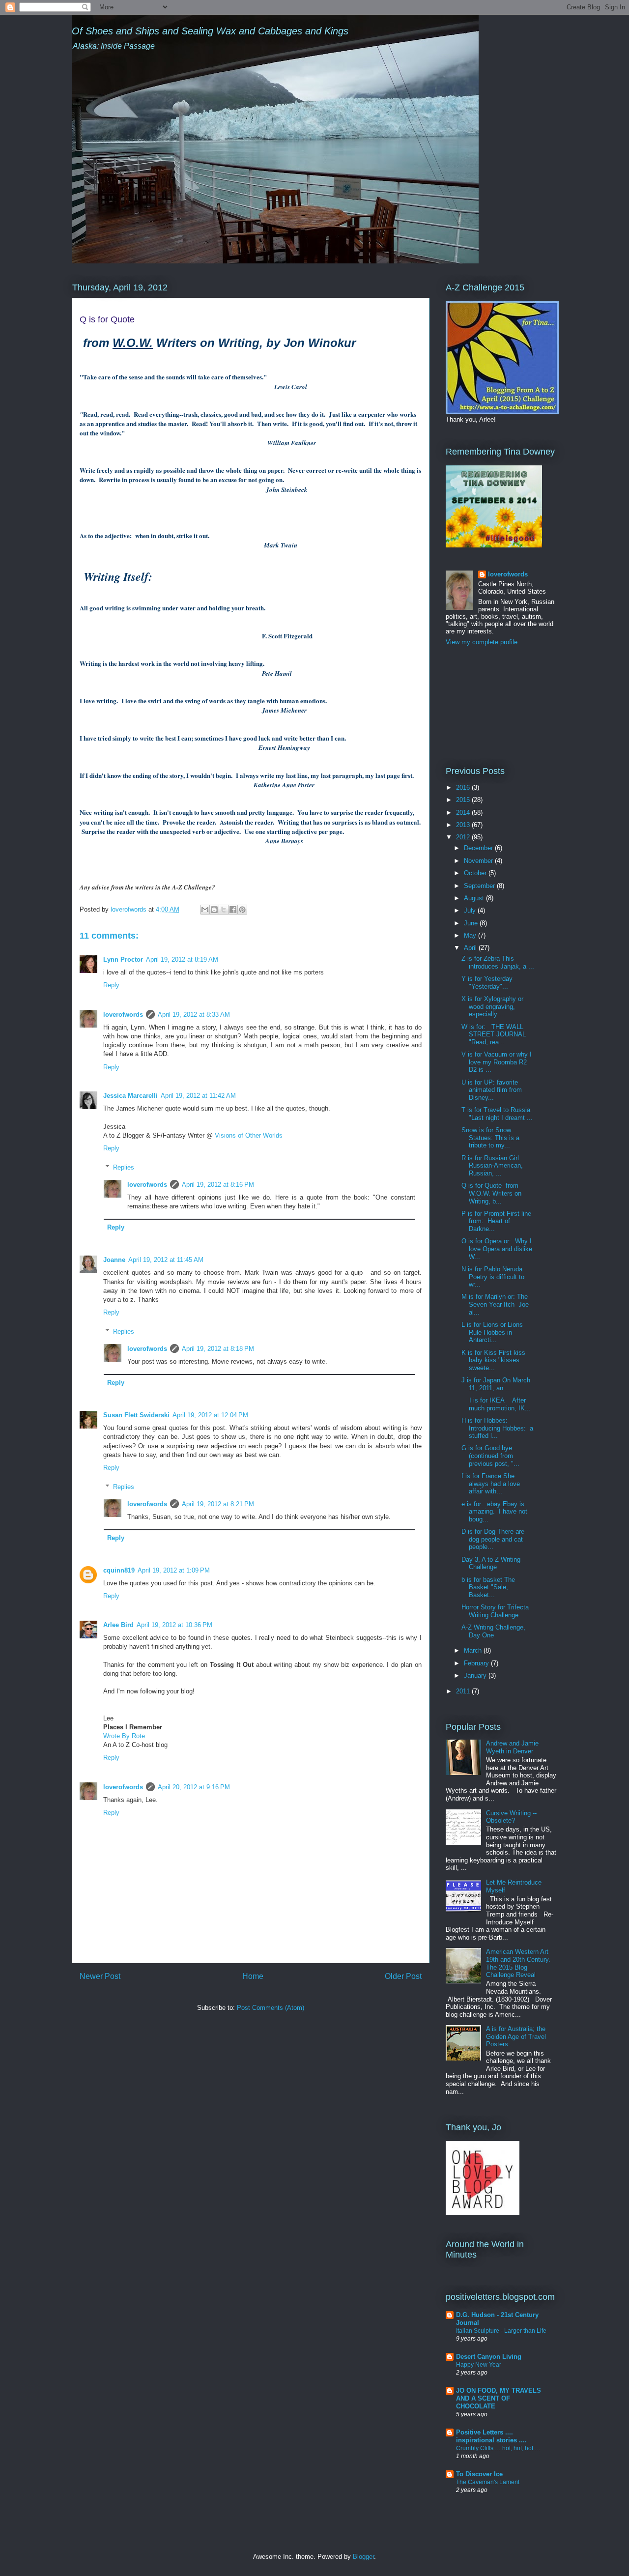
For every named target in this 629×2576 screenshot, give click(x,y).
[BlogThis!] (214, 910)
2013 (464, 825)
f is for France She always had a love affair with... (491, 1484)
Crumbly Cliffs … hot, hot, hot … (498, 2448)
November (479, 861)
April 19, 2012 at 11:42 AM (198, 1096)
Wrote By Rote (124, 1736)
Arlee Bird (118, 1625)
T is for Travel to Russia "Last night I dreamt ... (497, 1114)
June (472, 923)
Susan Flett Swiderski (136, 1415)
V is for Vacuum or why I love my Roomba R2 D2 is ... (497, 1062)
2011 (464, 1691)
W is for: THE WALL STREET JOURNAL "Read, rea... (495, 1034)
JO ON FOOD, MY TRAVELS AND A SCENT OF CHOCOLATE (499, 2398)
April (471, 948)
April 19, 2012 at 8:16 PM (218, 1185)
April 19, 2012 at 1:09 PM (174, 1570)
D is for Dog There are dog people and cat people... (493, 1539)
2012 (464, 837)
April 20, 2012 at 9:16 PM (194, 1787)
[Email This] (205, 910)
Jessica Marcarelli (130, 1096)
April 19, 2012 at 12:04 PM (210, 1415)
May (471, 935)
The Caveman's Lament (488, 2482)
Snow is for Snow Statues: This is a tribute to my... (490, 1138)
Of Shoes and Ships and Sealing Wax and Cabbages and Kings (210, 31)
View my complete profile (482, 642)
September (480, 886)
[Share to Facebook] (233, 910)
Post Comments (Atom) (271, 2008)
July (471, 910)
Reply (111, 985)
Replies (124, 1167)
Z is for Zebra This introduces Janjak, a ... (498, 962)
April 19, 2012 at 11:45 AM (166, 1260)
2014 (464, 813)
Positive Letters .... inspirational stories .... (491, 2436)
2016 (464, 787)
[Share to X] (224, 910)
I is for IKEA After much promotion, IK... (496, 1404)
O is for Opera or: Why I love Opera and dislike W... (497, 1249)
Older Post (403, 1976)
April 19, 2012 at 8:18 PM (218, 1349)
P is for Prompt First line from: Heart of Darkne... (496, 1221)
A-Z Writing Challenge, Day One (493, 1631)
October (476, 873)
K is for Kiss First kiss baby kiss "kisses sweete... (493, 1360)
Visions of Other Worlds (249, 1135)
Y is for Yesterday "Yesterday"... (487, 983)
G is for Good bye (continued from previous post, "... (490, 1456)
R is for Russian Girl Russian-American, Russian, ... (492, 1166)
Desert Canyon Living (489, 2357)
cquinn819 (119, 1570)
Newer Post (100, 1976)
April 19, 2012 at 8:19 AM (182, 959)
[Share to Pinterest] (242, 910)
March (474, 1650)
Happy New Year (479, 2365)
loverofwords (123, 1015)
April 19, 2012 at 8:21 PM (218, 1504)
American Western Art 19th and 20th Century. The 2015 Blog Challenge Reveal (518, 1963)
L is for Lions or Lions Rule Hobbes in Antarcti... (492, 1332)
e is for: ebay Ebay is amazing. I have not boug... (494, 1512)
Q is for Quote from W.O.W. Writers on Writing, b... (491, 1193)
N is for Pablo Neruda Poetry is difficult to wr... (493, 1277)
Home (253, 1976)
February (477, 1663)
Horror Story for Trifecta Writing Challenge (495, 1611)
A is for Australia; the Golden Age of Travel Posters (516, 2036)
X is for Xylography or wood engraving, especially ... (492, 1006)
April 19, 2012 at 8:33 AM (194, 1015)
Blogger (363, 2557)
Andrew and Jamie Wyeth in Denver (512, 1747)
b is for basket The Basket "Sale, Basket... (488, 1587)
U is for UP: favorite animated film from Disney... (492, 1090)
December (479, 848)
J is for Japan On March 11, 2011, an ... (496, 1384)
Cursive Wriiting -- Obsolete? (511, 1817)
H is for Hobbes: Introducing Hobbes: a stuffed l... (497, 1428)
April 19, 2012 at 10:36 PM (174, 1625)
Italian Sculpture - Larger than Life (501, 2331)
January (476, 1675)
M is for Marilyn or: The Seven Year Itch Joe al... (495, 1304)
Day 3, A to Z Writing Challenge (491, 1563)
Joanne (114, 1260)
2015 (464, 800)
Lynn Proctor (123, 959)
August (475, 898)
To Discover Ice (479, 2474)
